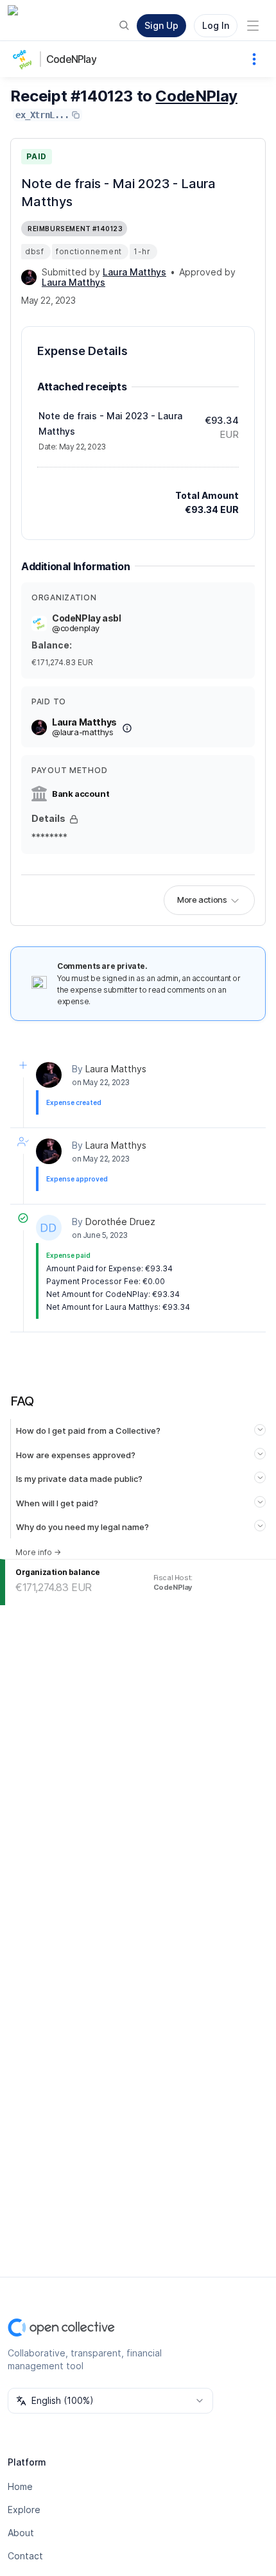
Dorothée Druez (120, 1222)
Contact (25, 2556)
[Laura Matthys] (29, 277)
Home (20, 2486)
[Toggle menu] (253, 26)
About (21, 2533)
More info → (38, 1552)
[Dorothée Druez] (49, 1228)
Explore (24, 2510)
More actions (202, 900)
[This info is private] (74, 819)
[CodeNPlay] (26, 59)
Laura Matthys (116, 1069)
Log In (216, 25)
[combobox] (110, 2401)
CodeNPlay (71, 59)
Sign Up (161, 25)
